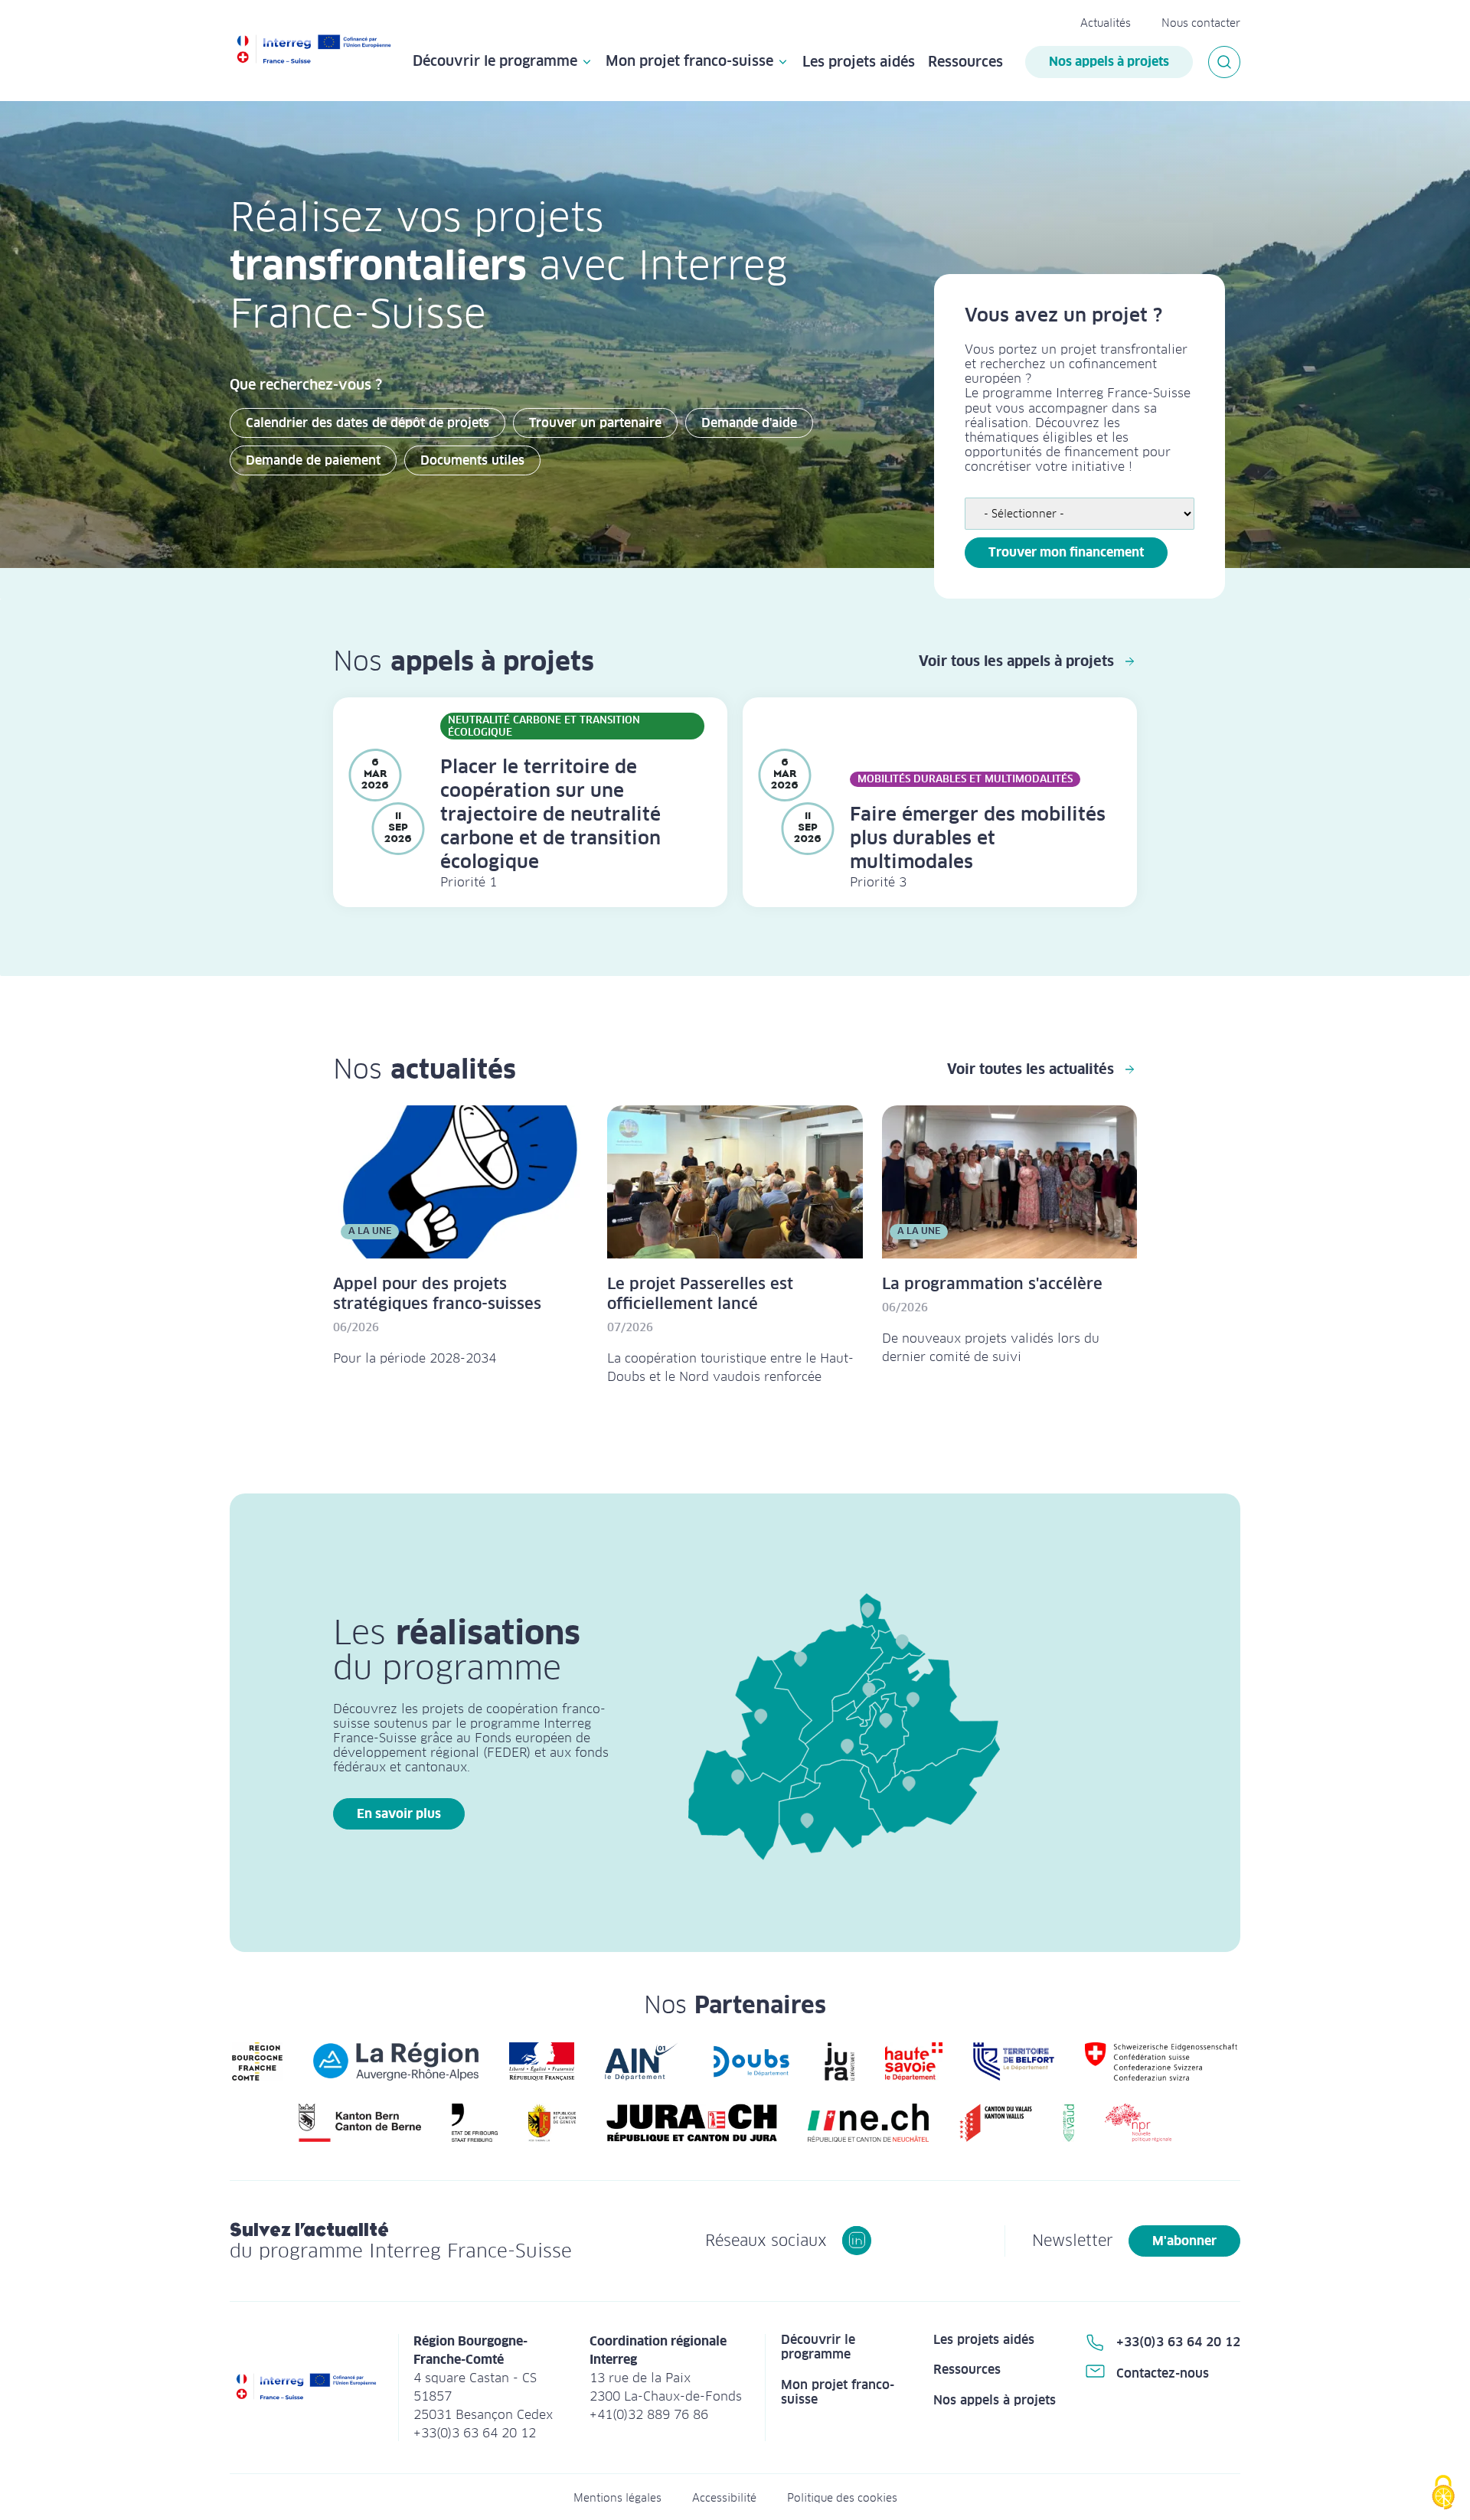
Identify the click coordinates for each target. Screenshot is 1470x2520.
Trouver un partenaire (595, 423)
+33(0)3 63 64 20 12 (1178, 2342)
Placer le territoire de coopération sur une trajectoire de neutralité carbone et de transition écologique (550, 814)
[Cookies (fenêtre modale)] (1443, 2494)
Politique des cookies (842, 2498)
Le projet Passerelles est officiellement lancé (700, 1294)
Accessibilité (724, 2498)
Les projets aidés (859, 62)
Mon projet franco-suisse (689, 62)
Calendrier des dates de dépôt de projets (367, 423)
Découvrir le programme (495, 62)
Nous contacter (1201, 23)
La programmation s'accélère (992, 1284)
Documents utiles (472, 460)
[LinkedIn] (857, 2241)
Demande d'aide (749, 423)
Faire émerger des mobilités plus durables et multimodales (978, 838)
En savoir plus (399, 1814)
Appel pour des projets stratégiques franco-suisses (437, 1294)
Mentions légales (617, 2498)
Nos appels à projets (1109, 62)
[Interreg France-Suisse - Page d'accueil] (314, 51)
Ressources (965, 62)
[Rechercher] (1224, 62)
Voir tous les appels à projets (1016, 661)
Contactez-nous (1163, 2373)
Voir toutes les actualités (1031, 1069)
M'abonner (1184, 2241)
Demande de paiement (313, 460)
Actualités (1106, 23)
